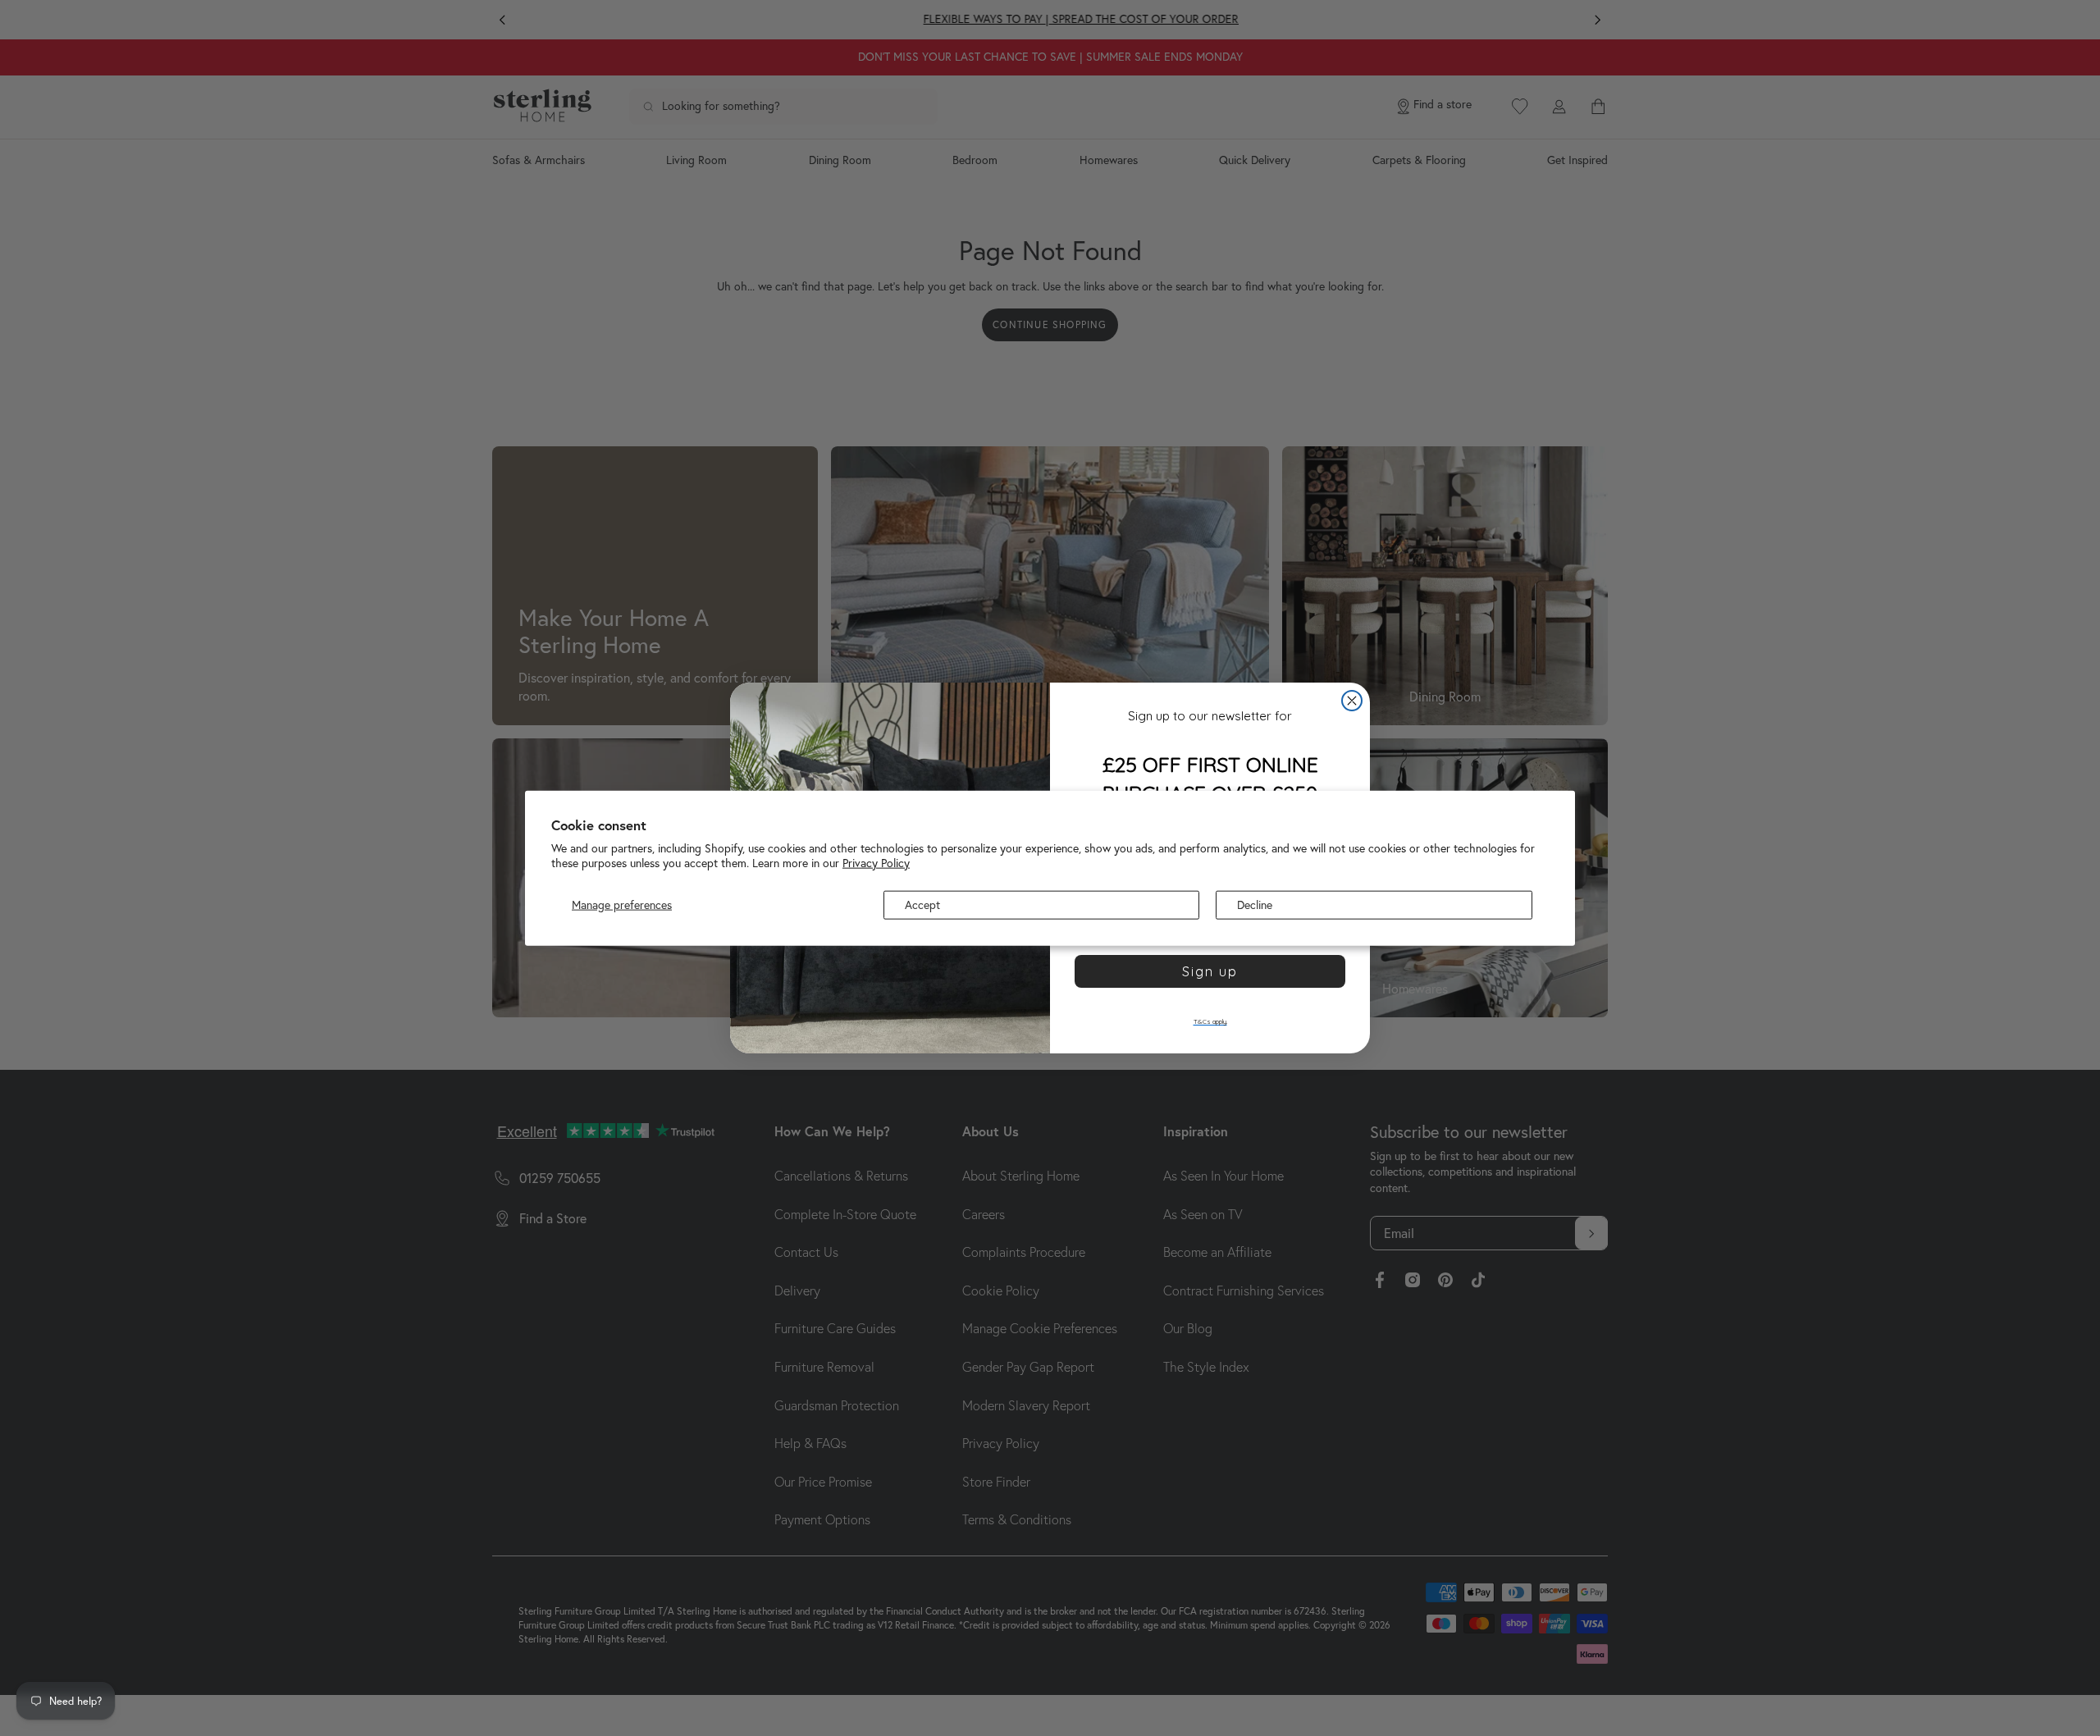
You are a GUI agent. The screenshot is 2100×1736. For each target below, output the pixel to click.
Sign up (1210, 971)
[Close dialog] (1352, 701)
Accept (922, 905)
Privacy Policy (876, 862)
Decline (1255, 905)
